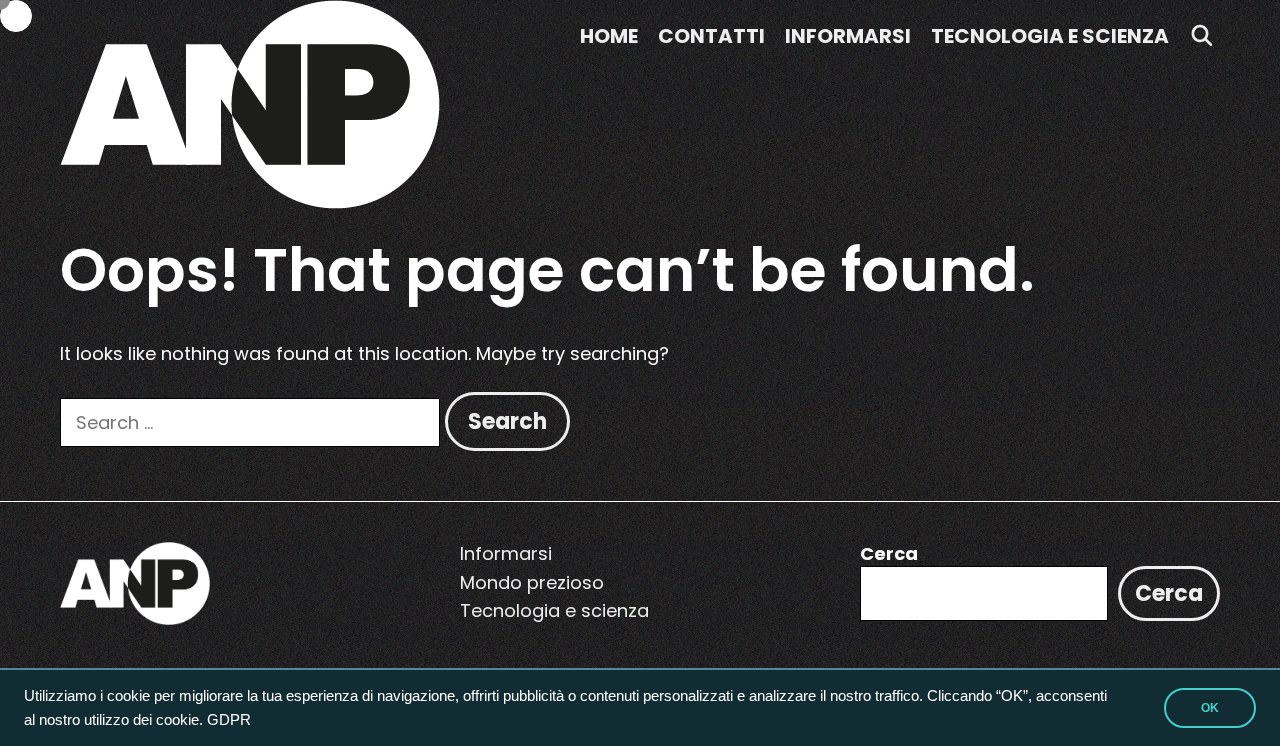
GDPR (229, 720)
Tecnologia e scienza (1050, 36)
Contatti (711, 36)
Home (609, 36)
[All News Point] (250, 102)
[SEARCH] (1202, 36)
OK (1210, 708)
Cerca (889, 553)
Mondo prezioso (532, 582)
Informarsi (848, 36)
